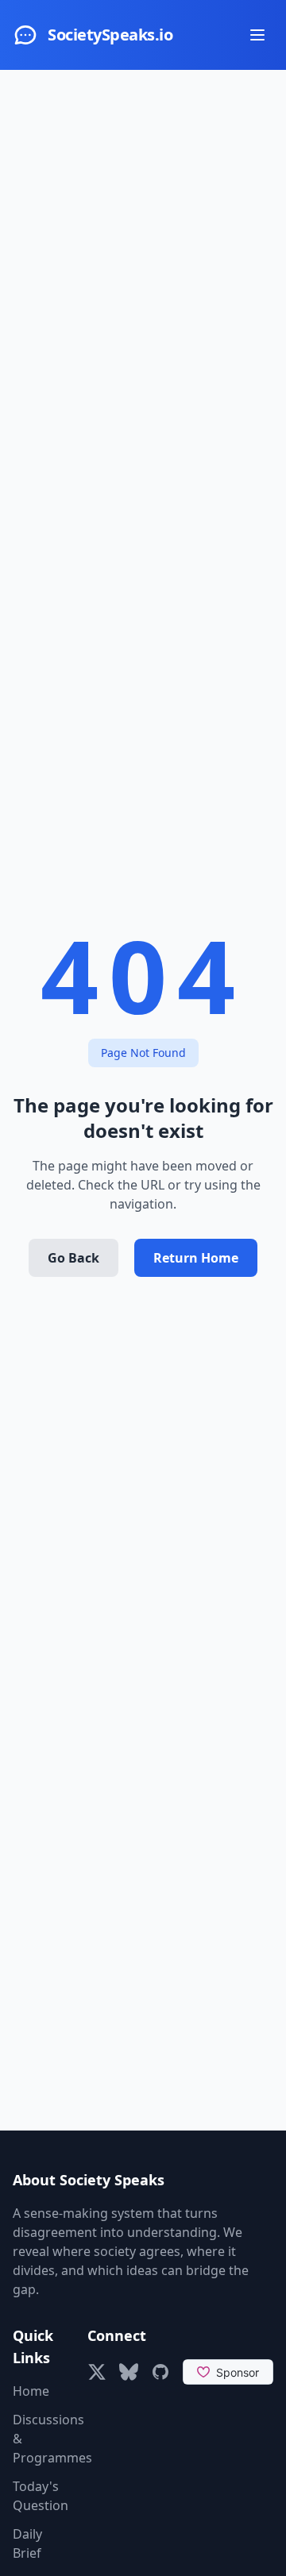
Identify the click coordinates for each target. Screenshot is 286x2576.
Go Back (73, 1258)
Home (31, 2391)
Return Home (196, 1258)
